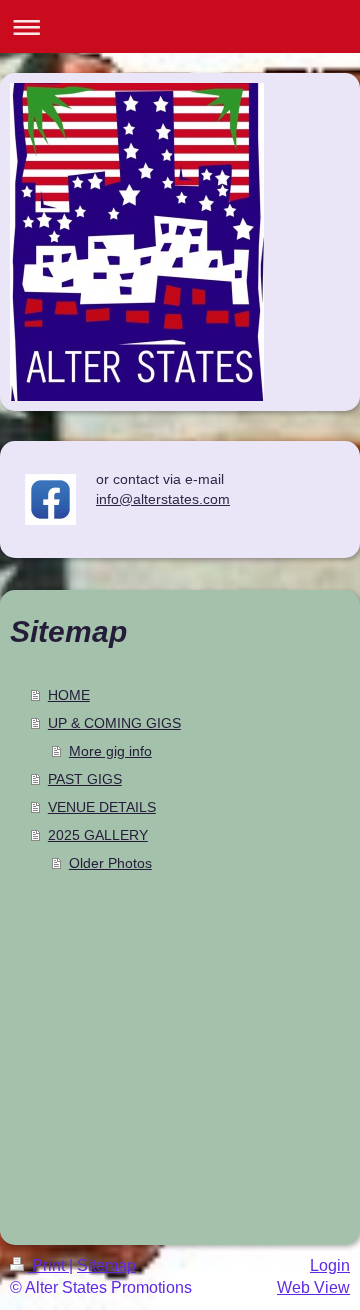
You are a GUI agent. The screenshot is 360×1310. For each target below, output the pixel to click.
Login (330, 1265)
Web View (313, 1287)
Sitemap (106, 1265)
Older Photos (110, 863)
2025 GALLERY (98, 835)
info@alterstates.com (163, 499)
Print (48, 1265)
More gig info (110, 751)
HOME (69, 695)
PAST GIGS (85, 779)
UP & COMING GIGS (114, 723)
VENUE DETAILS (102, 807)
